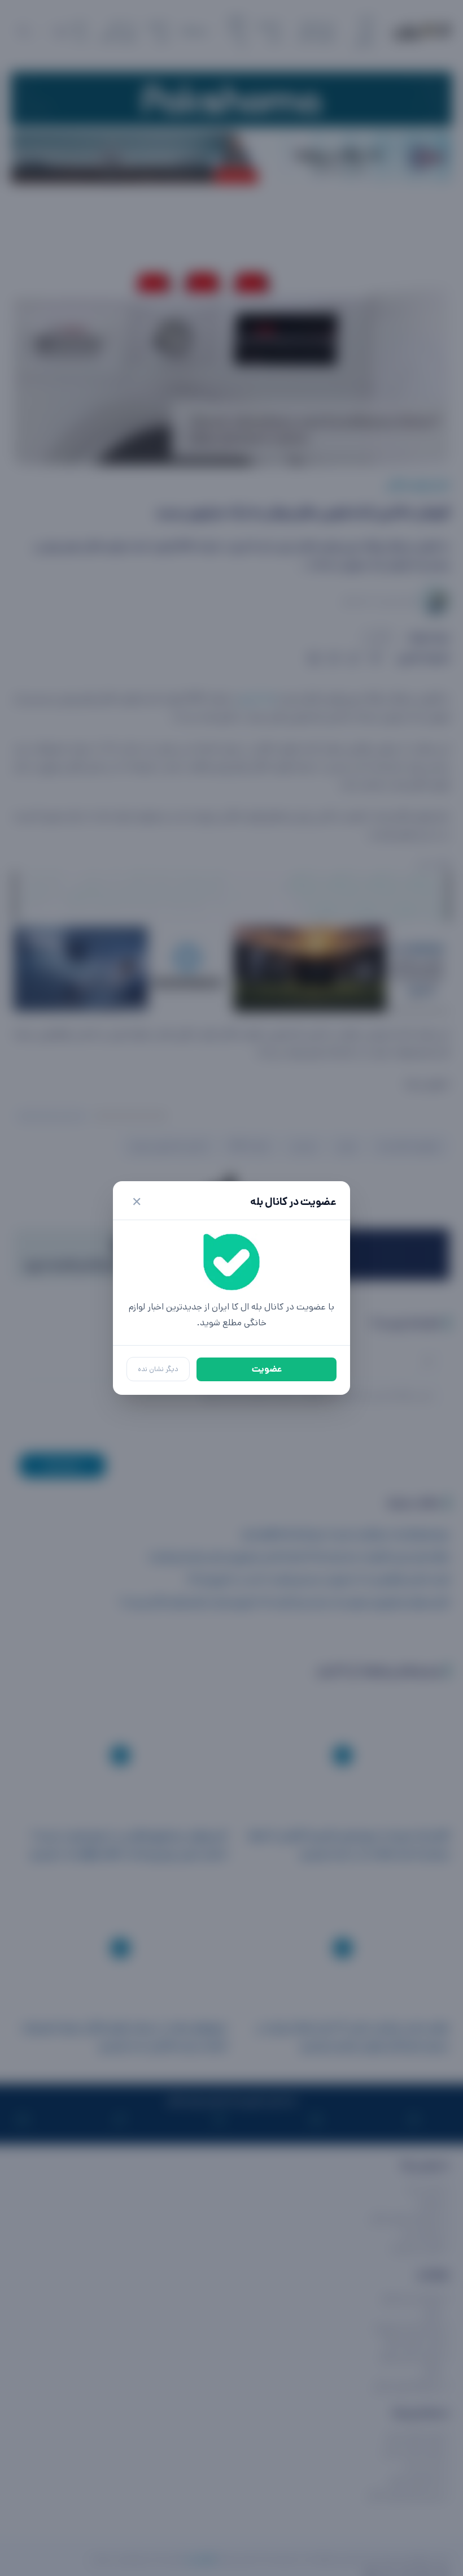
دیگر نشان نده (158, 1369)
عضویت (267, 1369)
